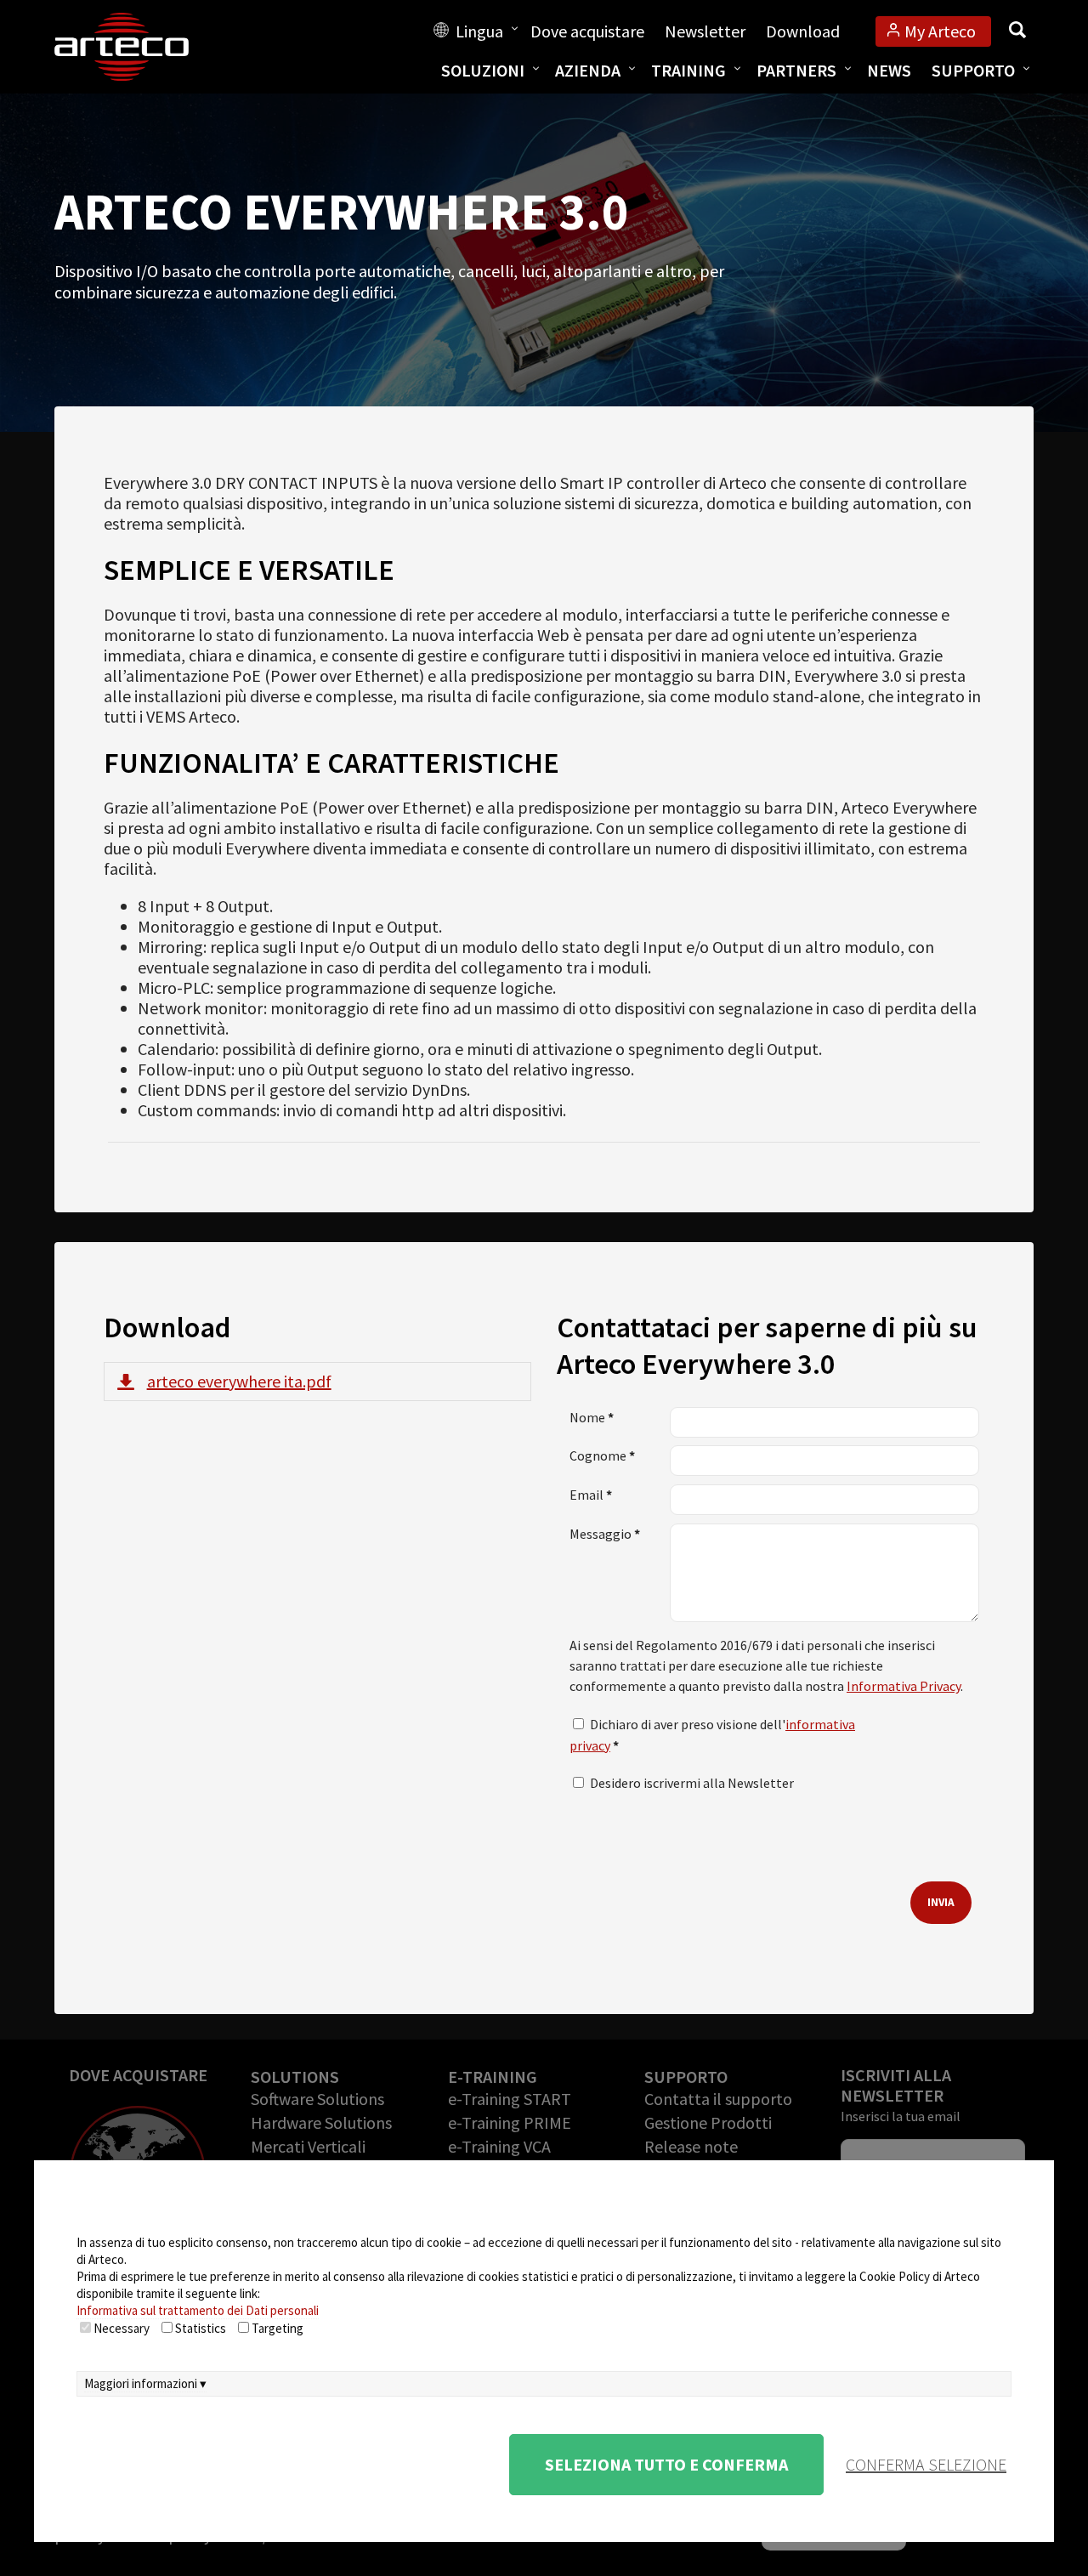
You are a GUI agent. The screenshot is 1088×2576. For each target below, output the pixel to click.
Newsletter (705, 31)
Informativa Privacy (904, 1686)
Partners (796, 70)
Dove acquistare (587, 31)
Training (688, 70)
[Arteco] (139, 47)
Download (803, 31)
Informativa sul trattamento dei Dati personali (198, 2310)
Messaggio (605, 1534)
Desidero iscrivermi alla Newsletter (692, 1783)
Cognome (602, 1455)
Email (591, 1495)
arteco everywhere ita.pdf (239, 1381)
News (889, 70)
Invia (941, 1902)
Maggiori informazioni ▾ (145, 2383)
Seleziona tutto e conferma (666, 2464)
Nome (592, 1417)
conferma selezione (926, 2464)
